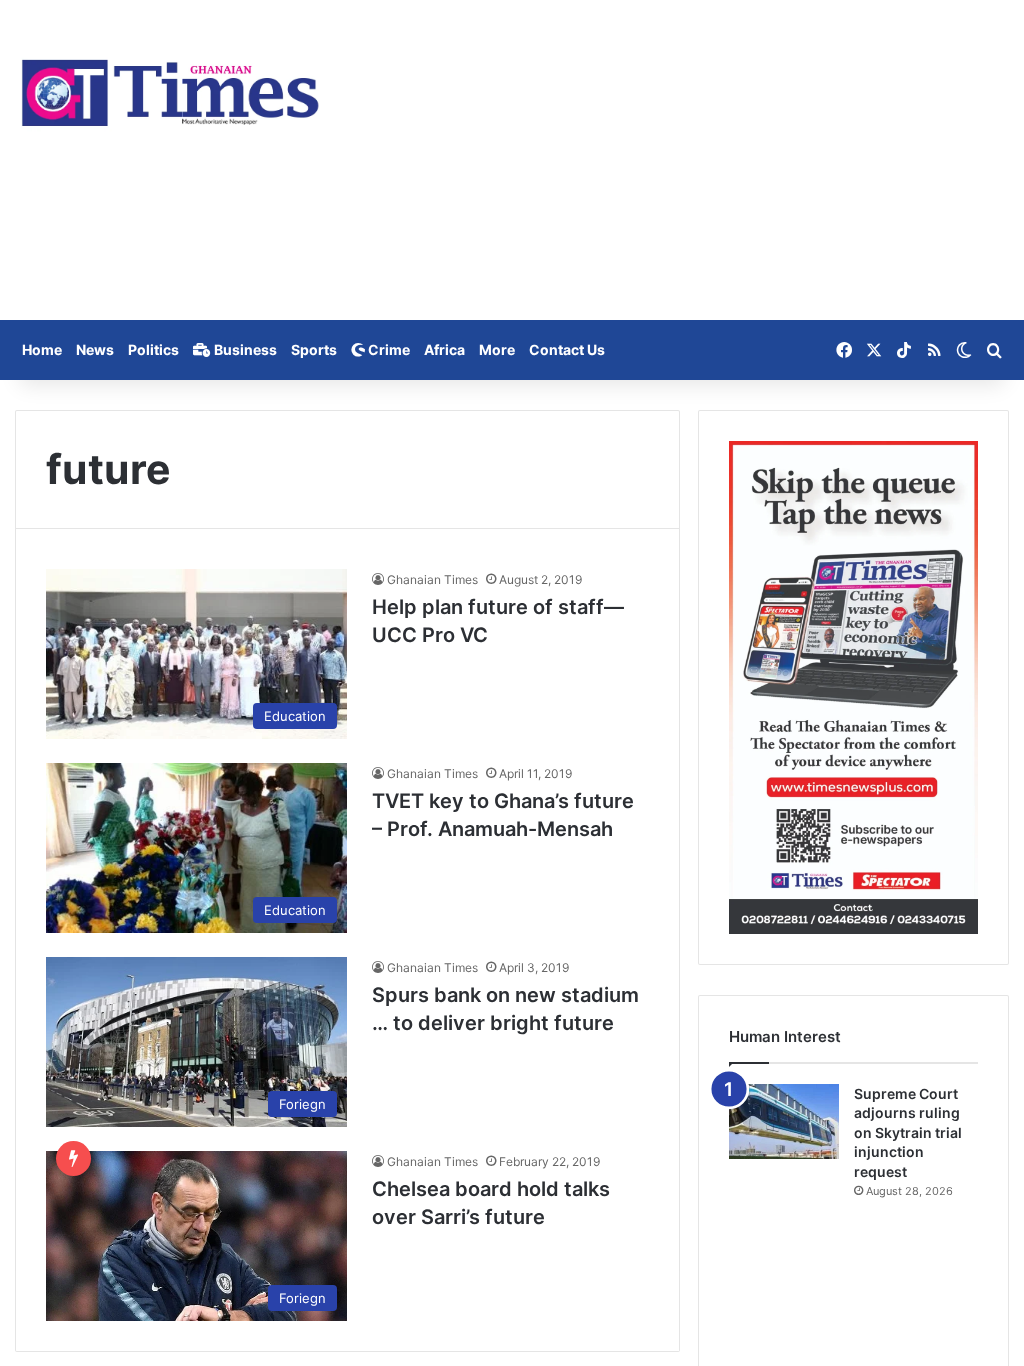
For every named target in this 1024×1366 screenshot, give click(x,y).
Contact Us (567, 349)
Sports (314, 349)
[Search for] (994, 350)
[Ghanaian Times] (170, 87)
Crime (387, 349)
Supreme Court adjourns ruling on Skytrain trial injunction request (908, 1132)
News (95, 349)
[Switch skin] (964, 350)
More (497, 349)
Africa (444, 349)
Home (42, 349)
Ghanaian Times (432, 579)
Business (244, 349)
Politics (153, 349)
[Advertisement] (682, 160)
